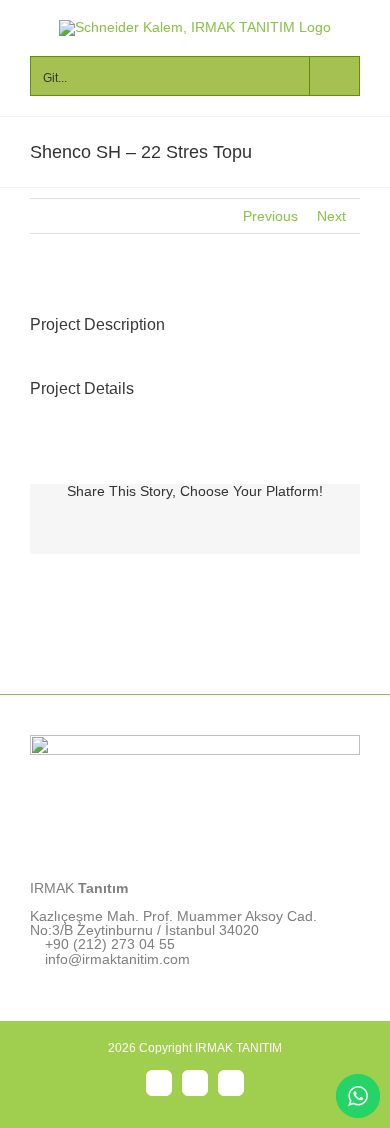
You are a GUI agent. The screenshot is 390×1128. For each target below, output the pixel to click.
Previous (270, 216)
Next (331, 216)
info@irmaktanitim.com (117, 959)
